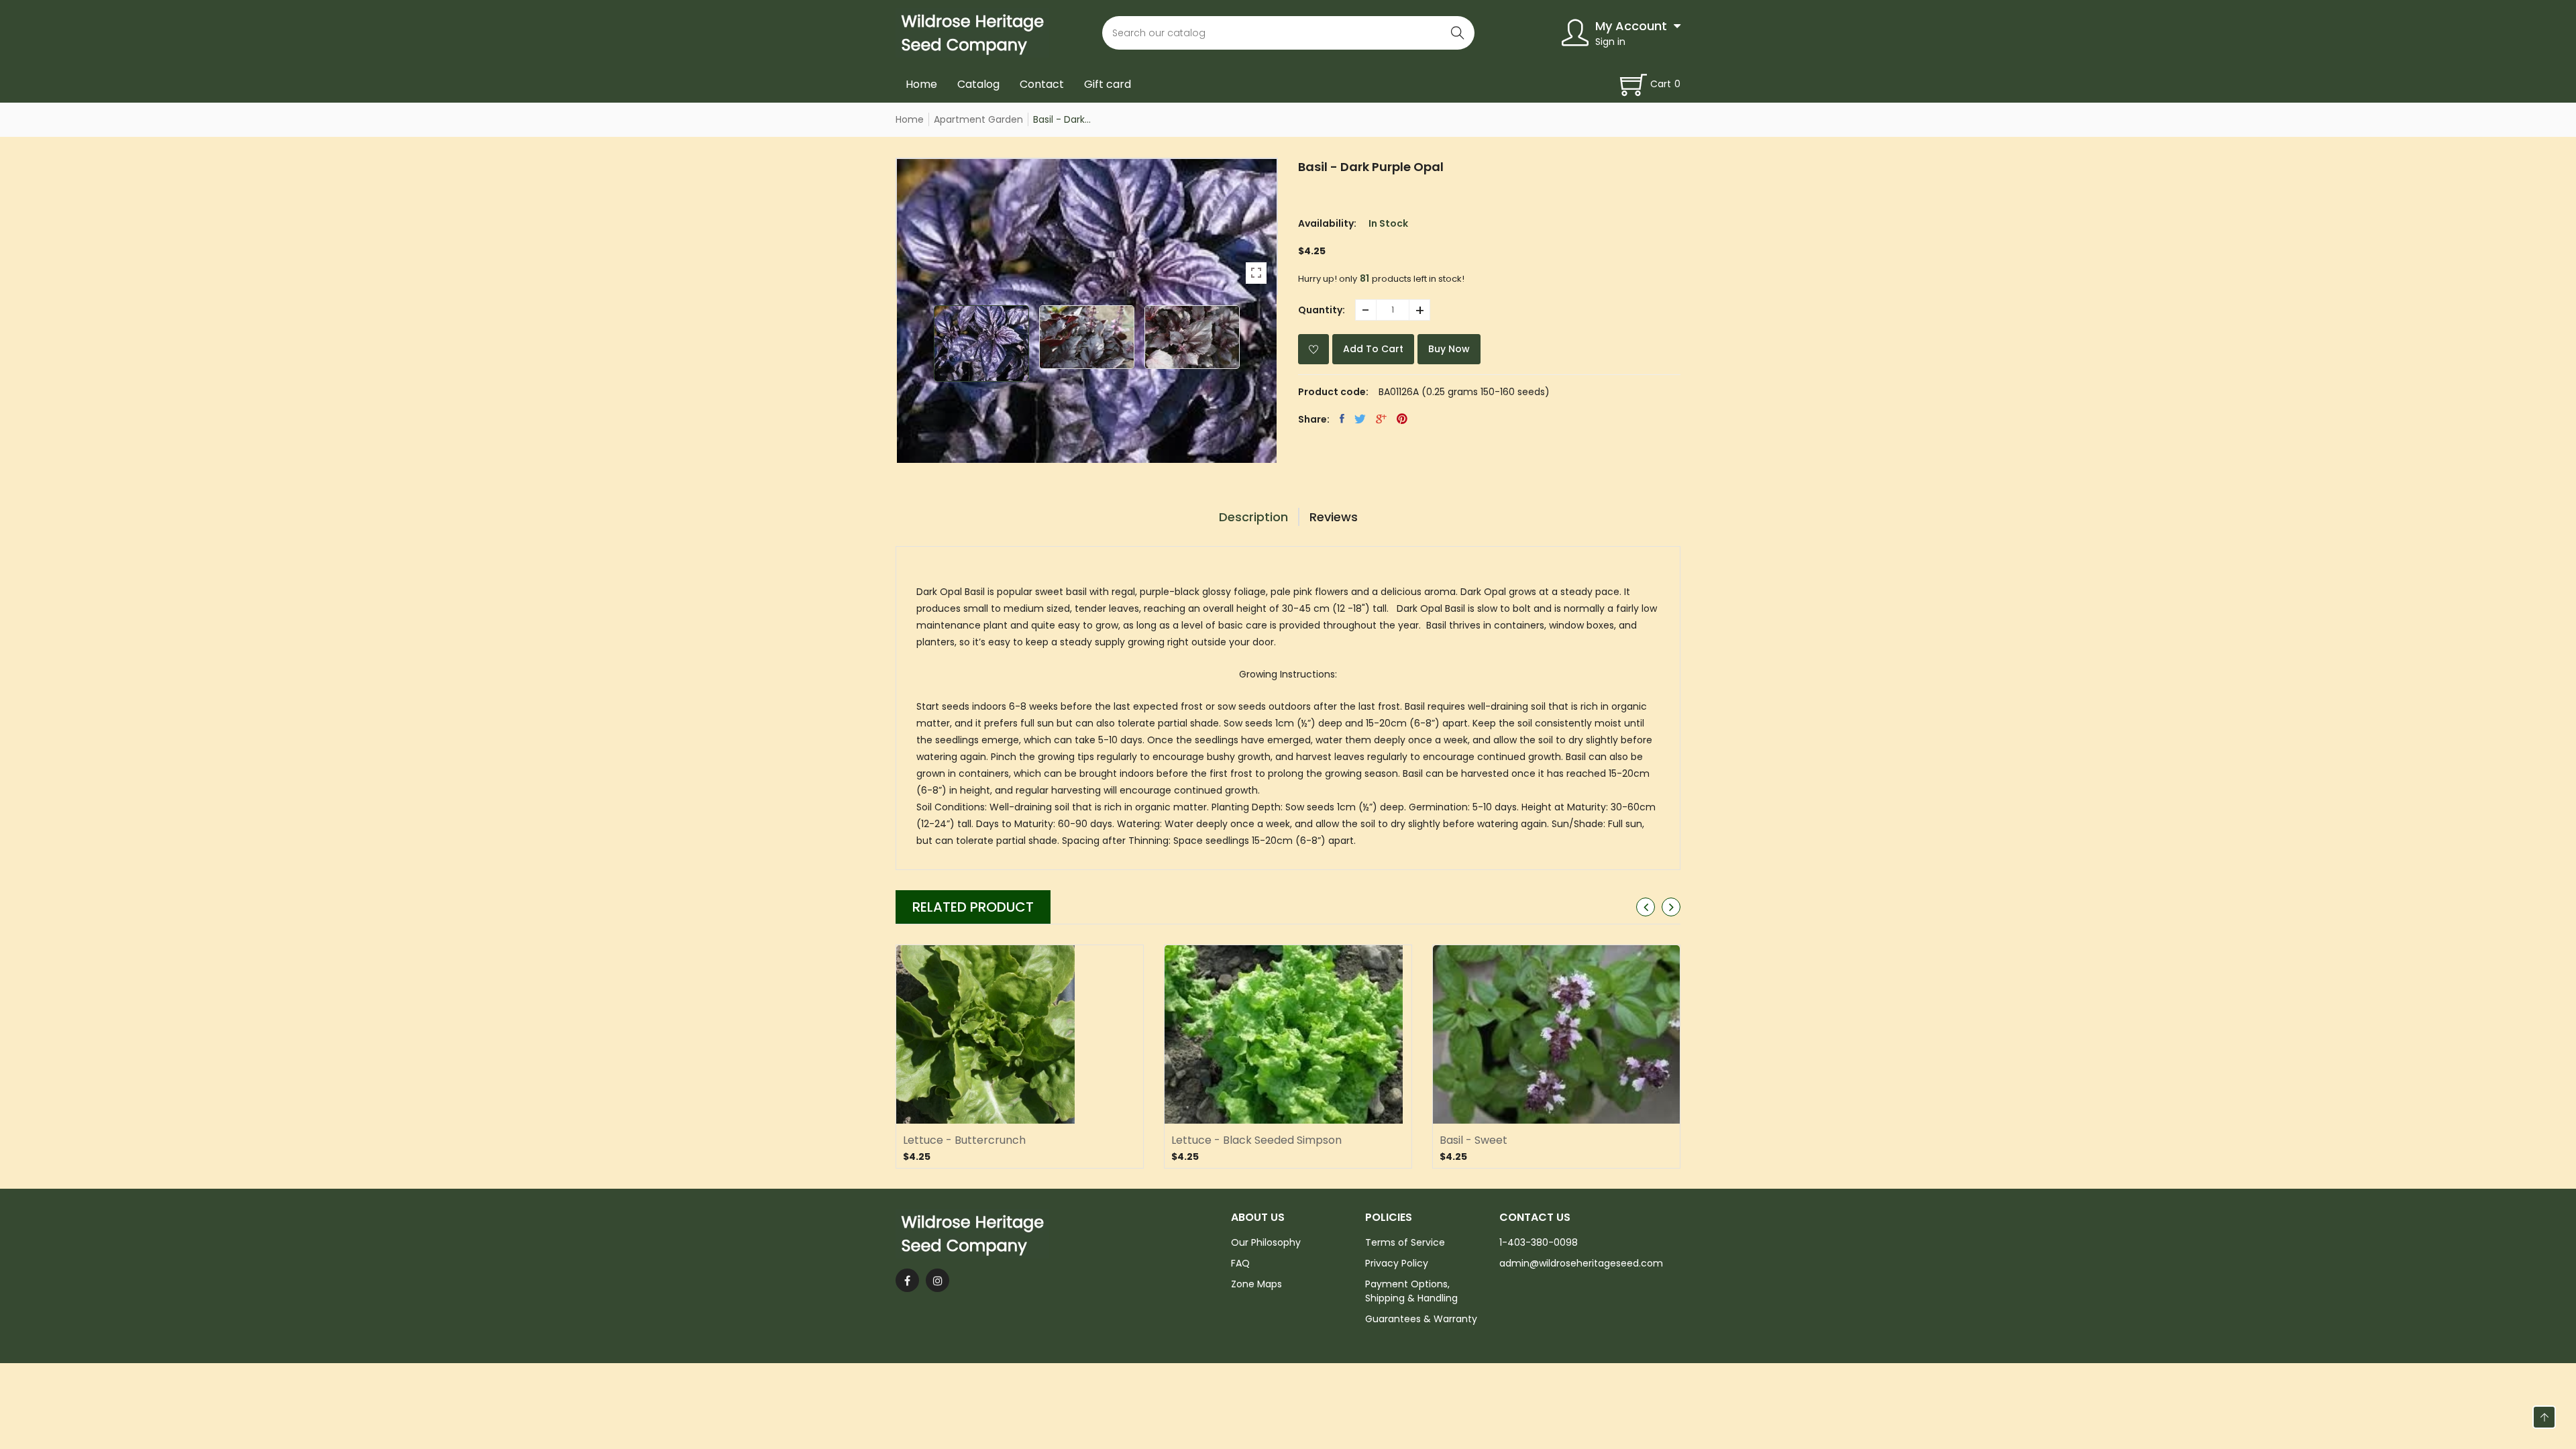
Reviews (1334, 517)
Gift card (1108, 84)
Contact (1042, 84)
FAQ (1240, 1263)
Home (921, 84)
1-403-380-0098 (1539, 1242)
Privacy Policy (1397, 1263)
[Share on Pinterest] (1402, 419)
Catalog (978, 84)
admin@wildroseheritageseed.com (1581, 1263)
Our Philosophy (1266, 1242)
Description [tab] (1253, 517)
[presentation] (1646, 907)
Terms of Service (1405, 1242)
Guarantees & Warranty (1421, 1319)
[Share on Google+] (1381, 419)
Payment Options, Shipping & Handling (1411, 1291)
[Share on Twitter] (1360, 419)
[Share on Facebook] (1342, 419)
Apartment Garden (978, 119)
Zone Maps (1256, 1284)
